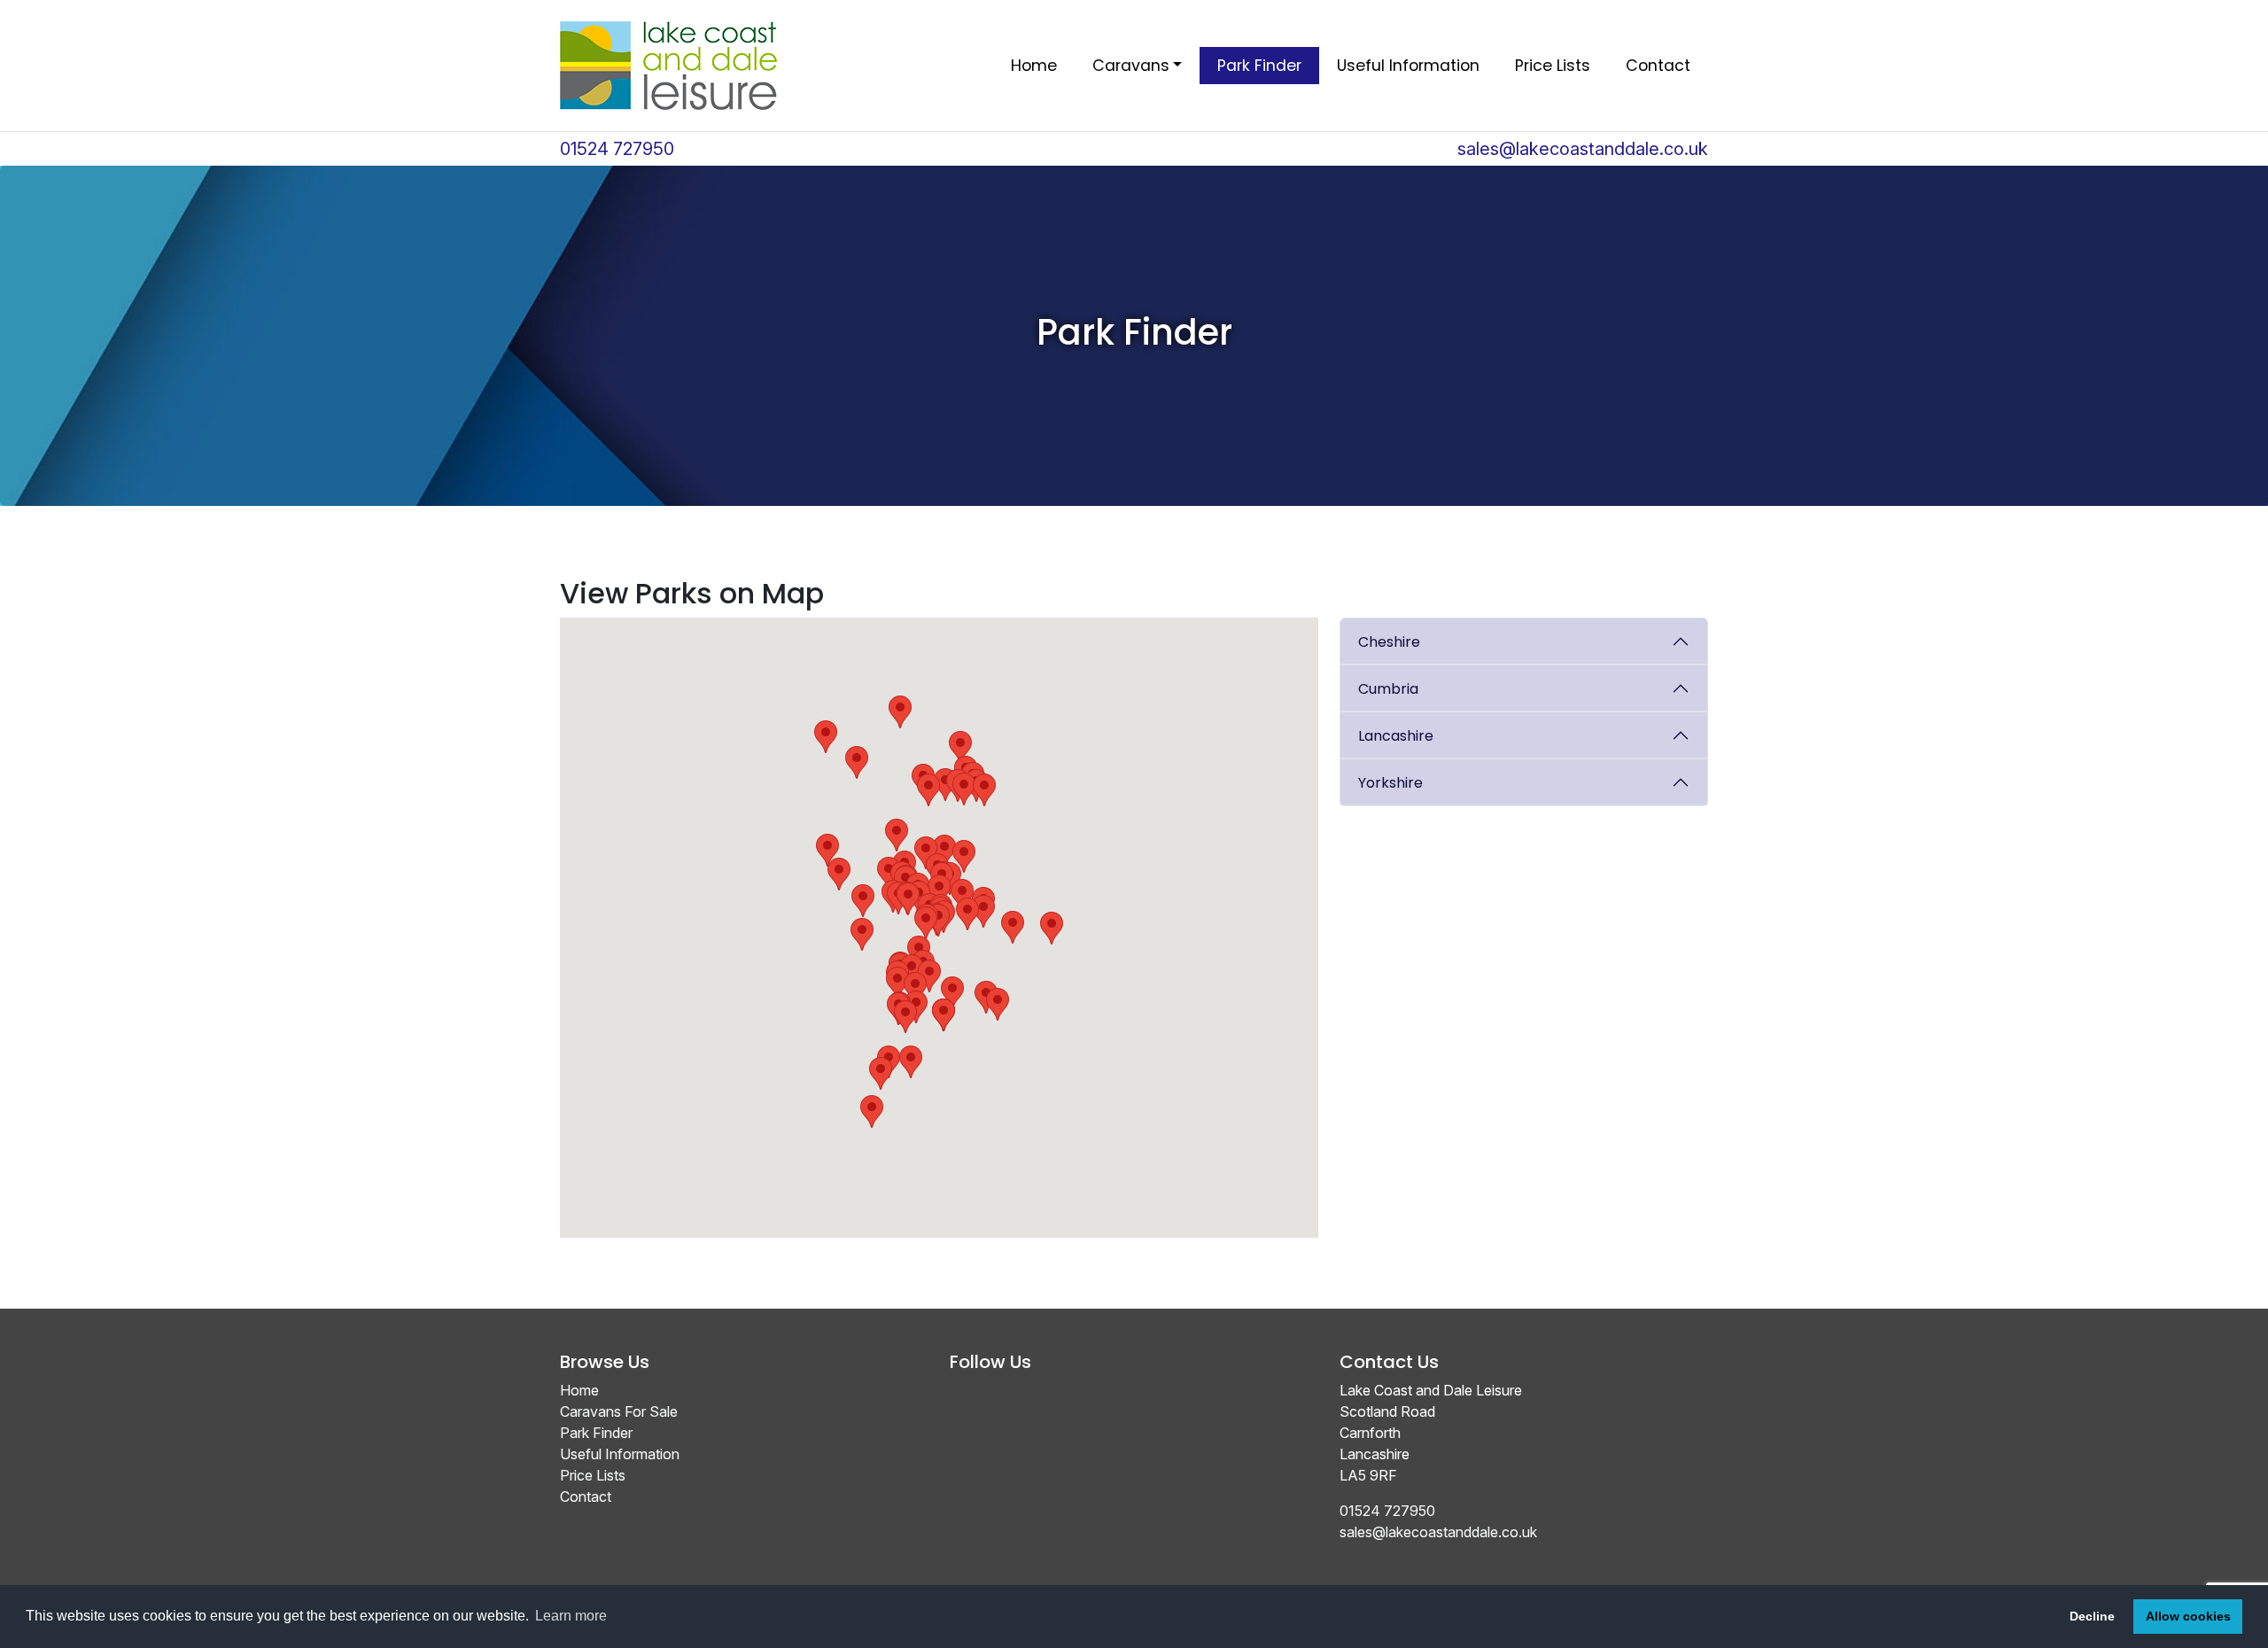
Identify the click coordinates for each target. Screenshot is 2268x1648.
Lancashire (1396, 736)
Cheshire (1389, 642)
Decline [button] (2092, 1616)
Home (1034, 66)
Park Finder (1259, 66)
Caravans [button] (1131, 66)
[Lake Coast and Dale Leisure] (668, 66)
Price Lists (1553, 66)
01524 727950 (617, 149)
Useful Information (1408, 66)
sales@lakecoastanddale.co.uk (1583, 149)
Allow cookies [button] (2188, 1616)
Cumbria (1388, 689)
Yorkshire (1390, 783)
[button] (998, 1004)
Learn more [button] (571, 1616)
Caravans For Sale (619, 1411)
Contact (1658, 66)
